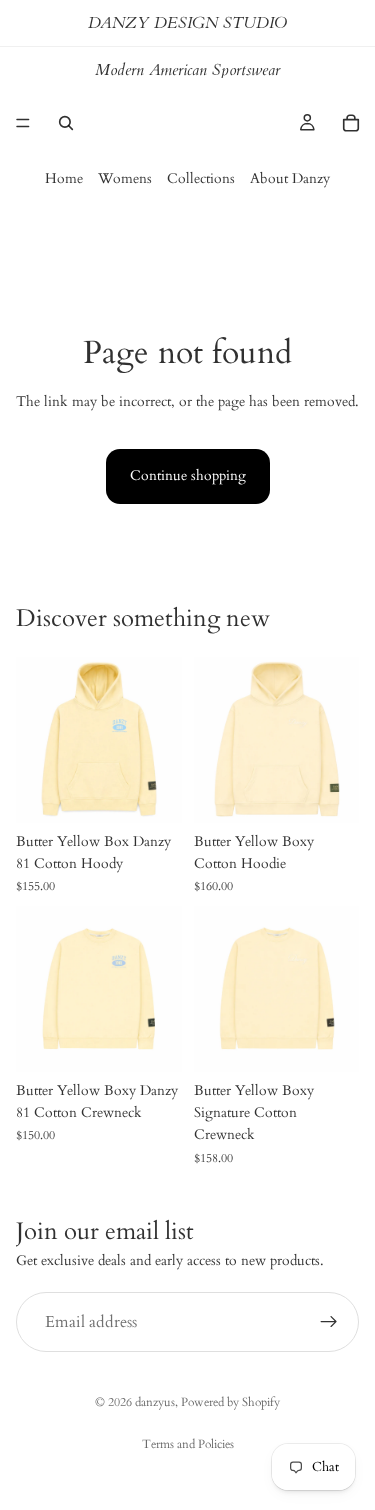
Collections (201, 178)
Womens (125, 178)
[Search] (66, 123)
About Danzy (290, 178)
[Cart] (351, 123)
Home (64, 178)
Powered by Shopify (230, 1402)
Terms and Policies (188, 1444)
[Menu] (23, 123)
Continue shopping (188, 475)
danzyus (155, 1402)
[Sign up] (329, 1322)
